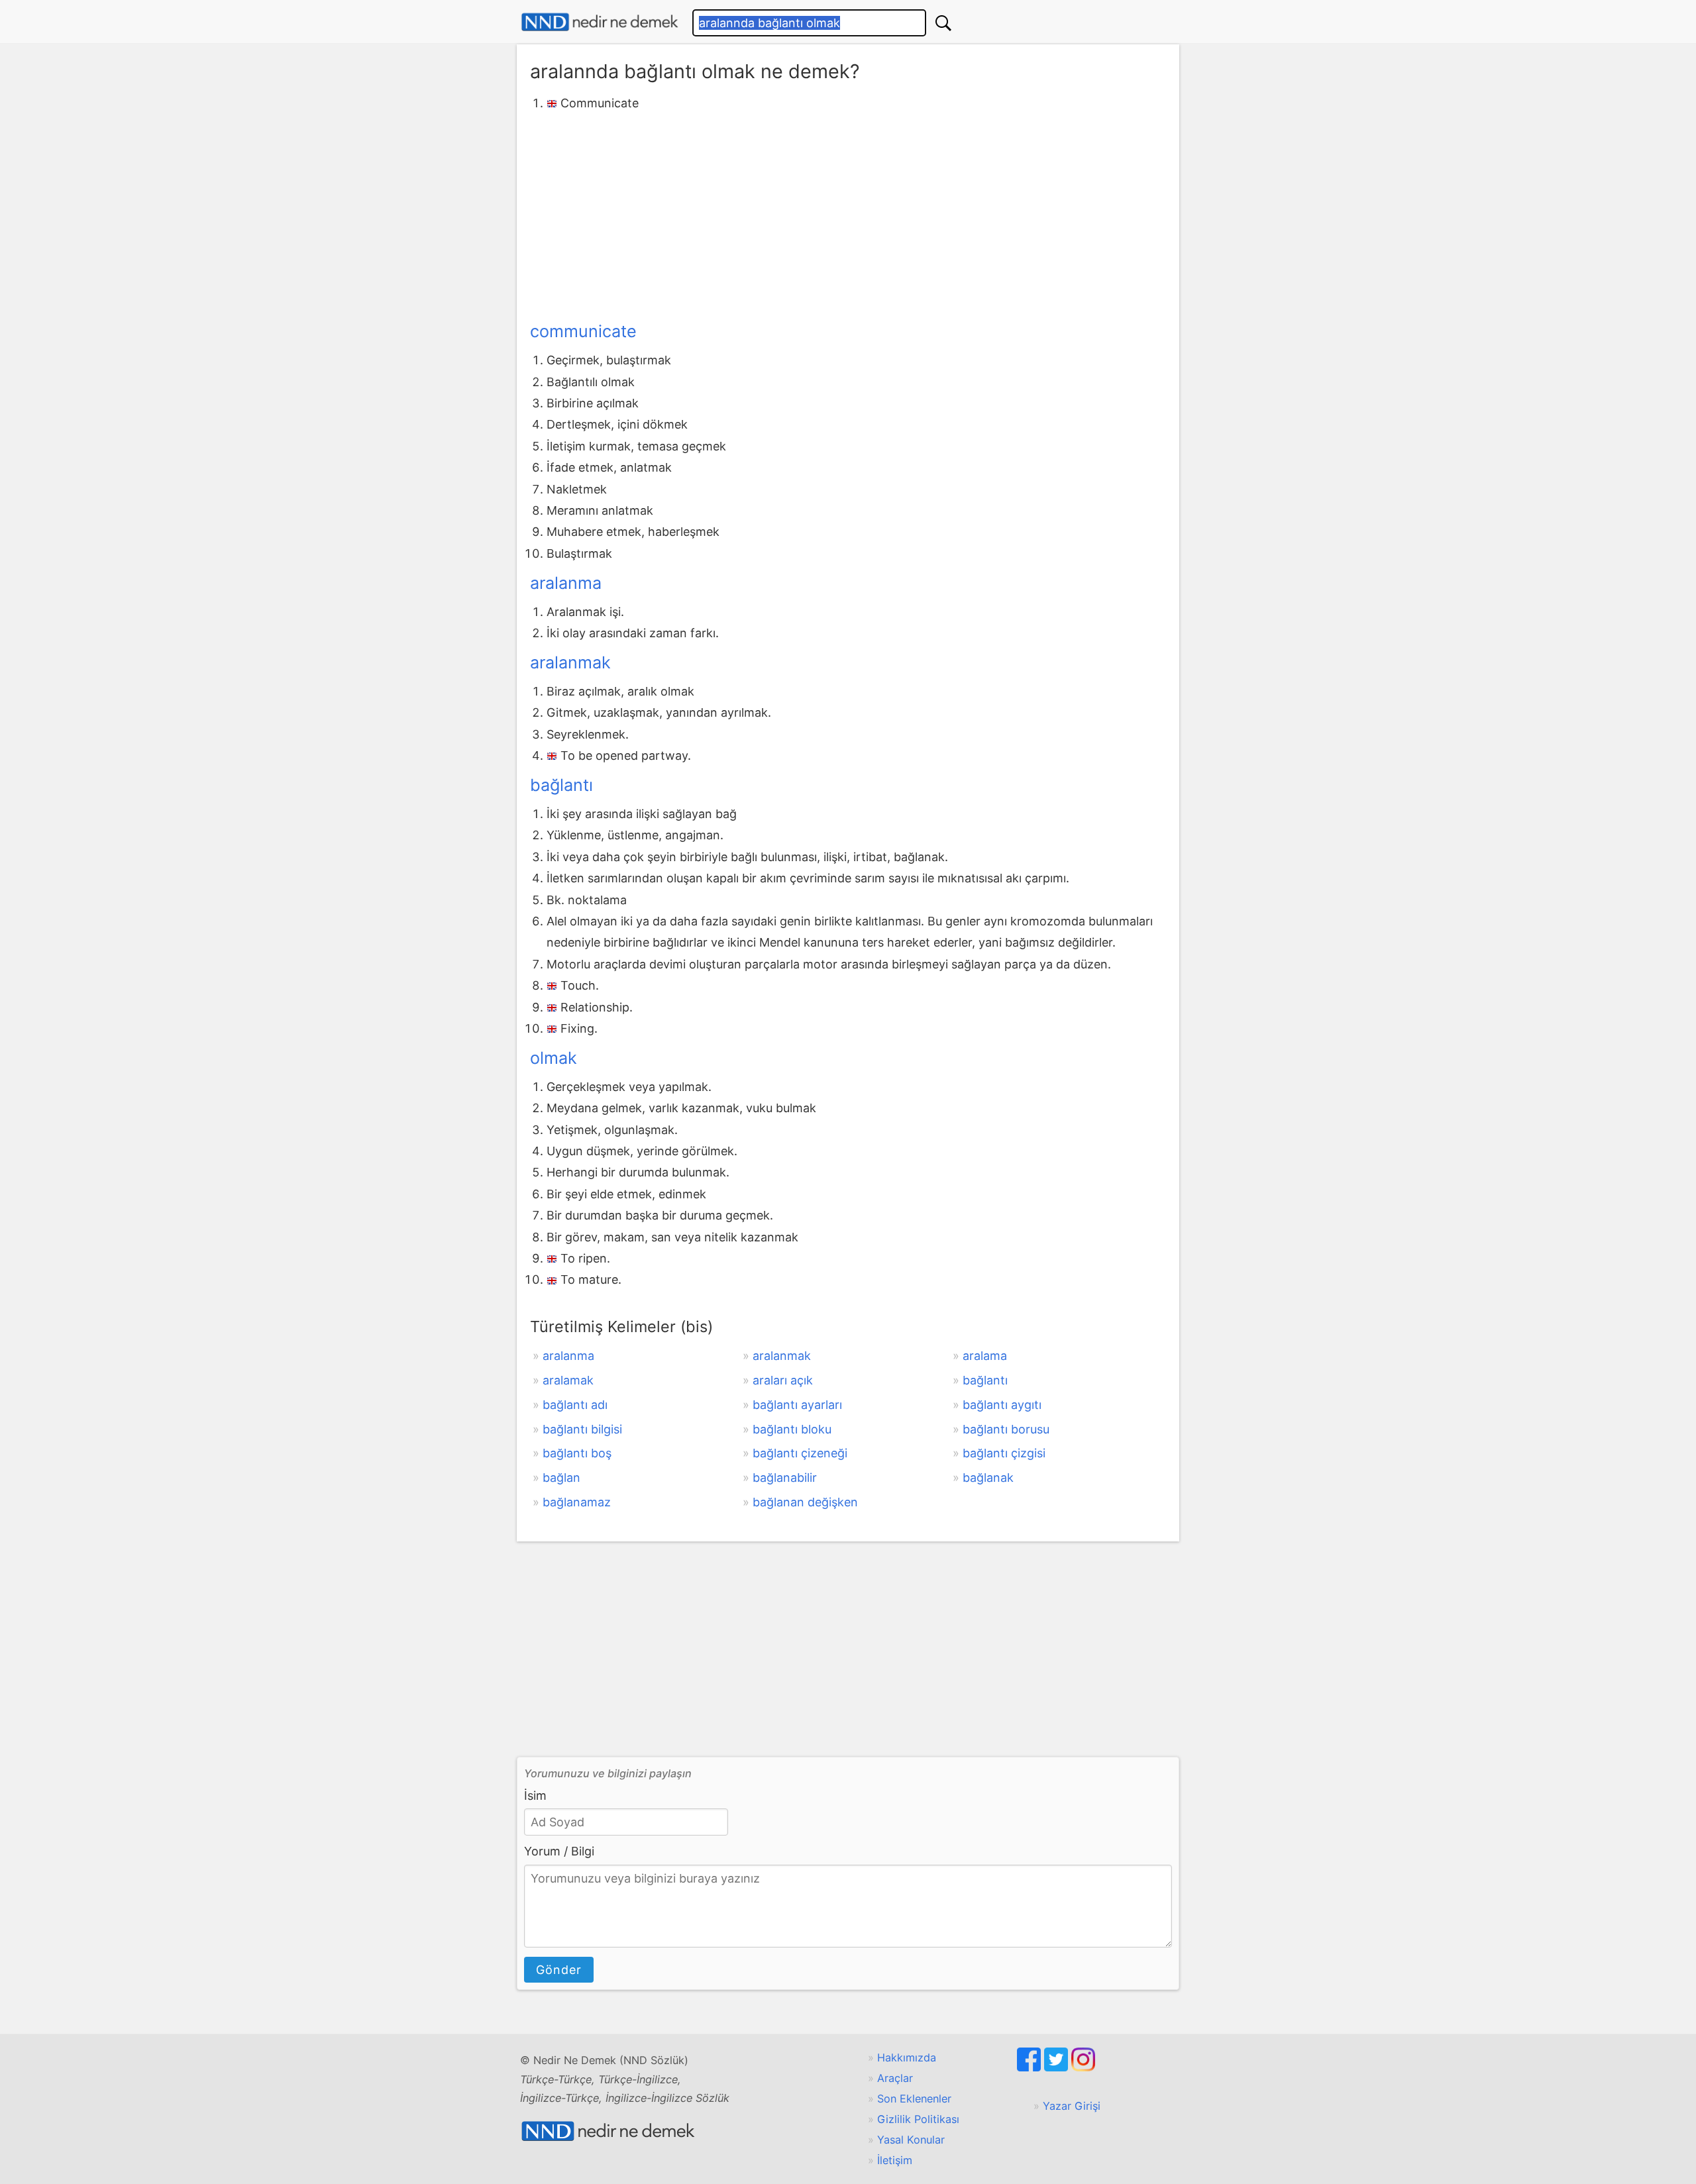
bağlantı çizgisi (1004, 1453)
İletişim (895, 2160)
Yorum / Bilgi (559, 1851)
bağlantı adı (575, 1405)
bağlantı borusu (1006, 1429)
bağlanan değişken (805, 1502)
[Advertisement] (848, 214)
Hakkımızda (907, 2057)
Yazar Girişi (1072, 2106)
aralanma (566, 583)
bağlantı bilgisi (582, 1429)
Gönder (559, 1970)
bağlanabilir (785, 1478)
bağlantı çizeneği (800, 1453)
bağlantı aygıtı (1002, 1405)
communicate (583, 331)
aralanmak (570, 662)
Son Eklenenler (914, 2099)
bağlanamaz (577, 1502)
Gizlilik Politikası (918, 2119)
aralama (985, 1356)
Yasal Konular (911, 2140)
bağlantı (561, 785)
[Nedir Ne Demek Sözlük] (600, 22)
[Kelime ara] (943, 23)
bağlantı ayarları (797, 1405)
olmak (554, 1058)
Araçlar (895, 2078)
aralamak (568, 1380)
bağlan (561, 1478)
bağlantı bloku (792, 1429)
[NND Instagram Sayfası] (1083, 2067)
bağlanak (988, 1478)
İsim (535, 1795)
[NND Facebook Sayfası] (1031, 2067)
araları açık (783, 1380)
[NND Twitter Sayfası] (1058, 2067)
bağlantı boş (577, 1453)
